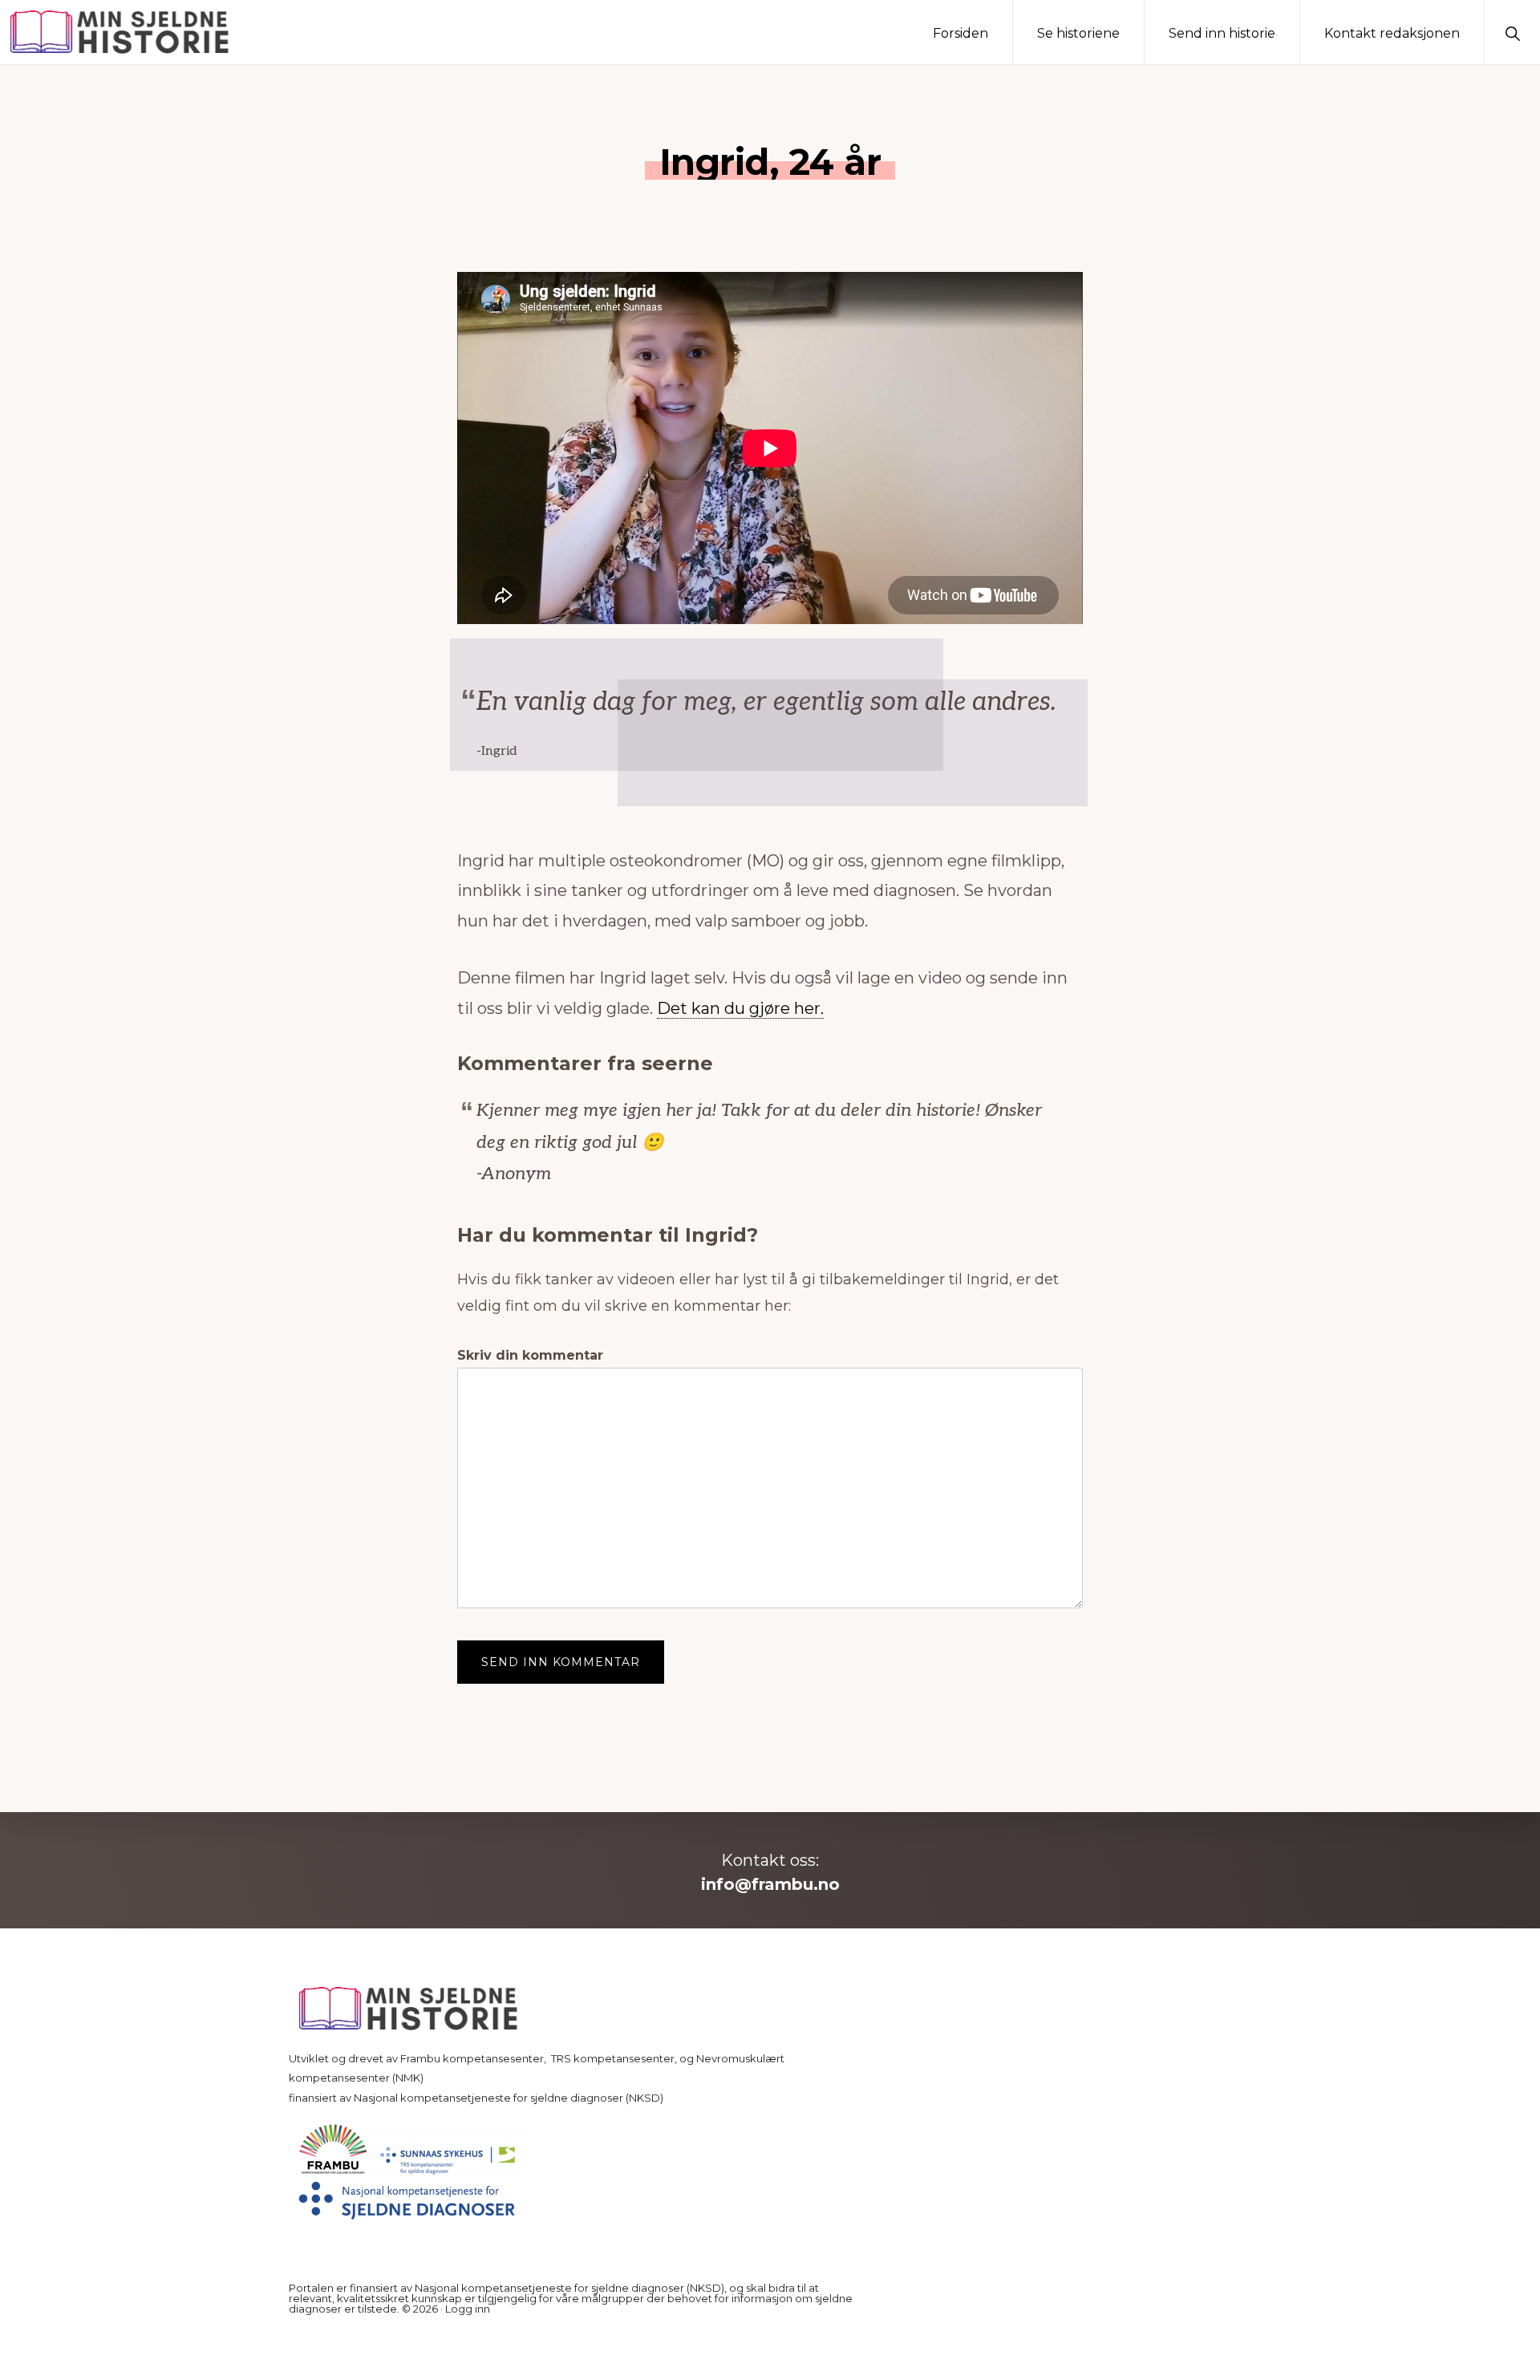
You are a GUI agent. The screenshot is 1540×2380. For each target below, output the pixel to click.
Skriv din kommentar (530, 1355)
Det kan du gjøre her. (740, 1008)
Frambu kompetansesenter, (474, 2058)
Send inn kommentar (561, 1662)
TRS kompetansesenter (613, 2058)
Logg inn (468, 2309)
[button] (1512, 32)
